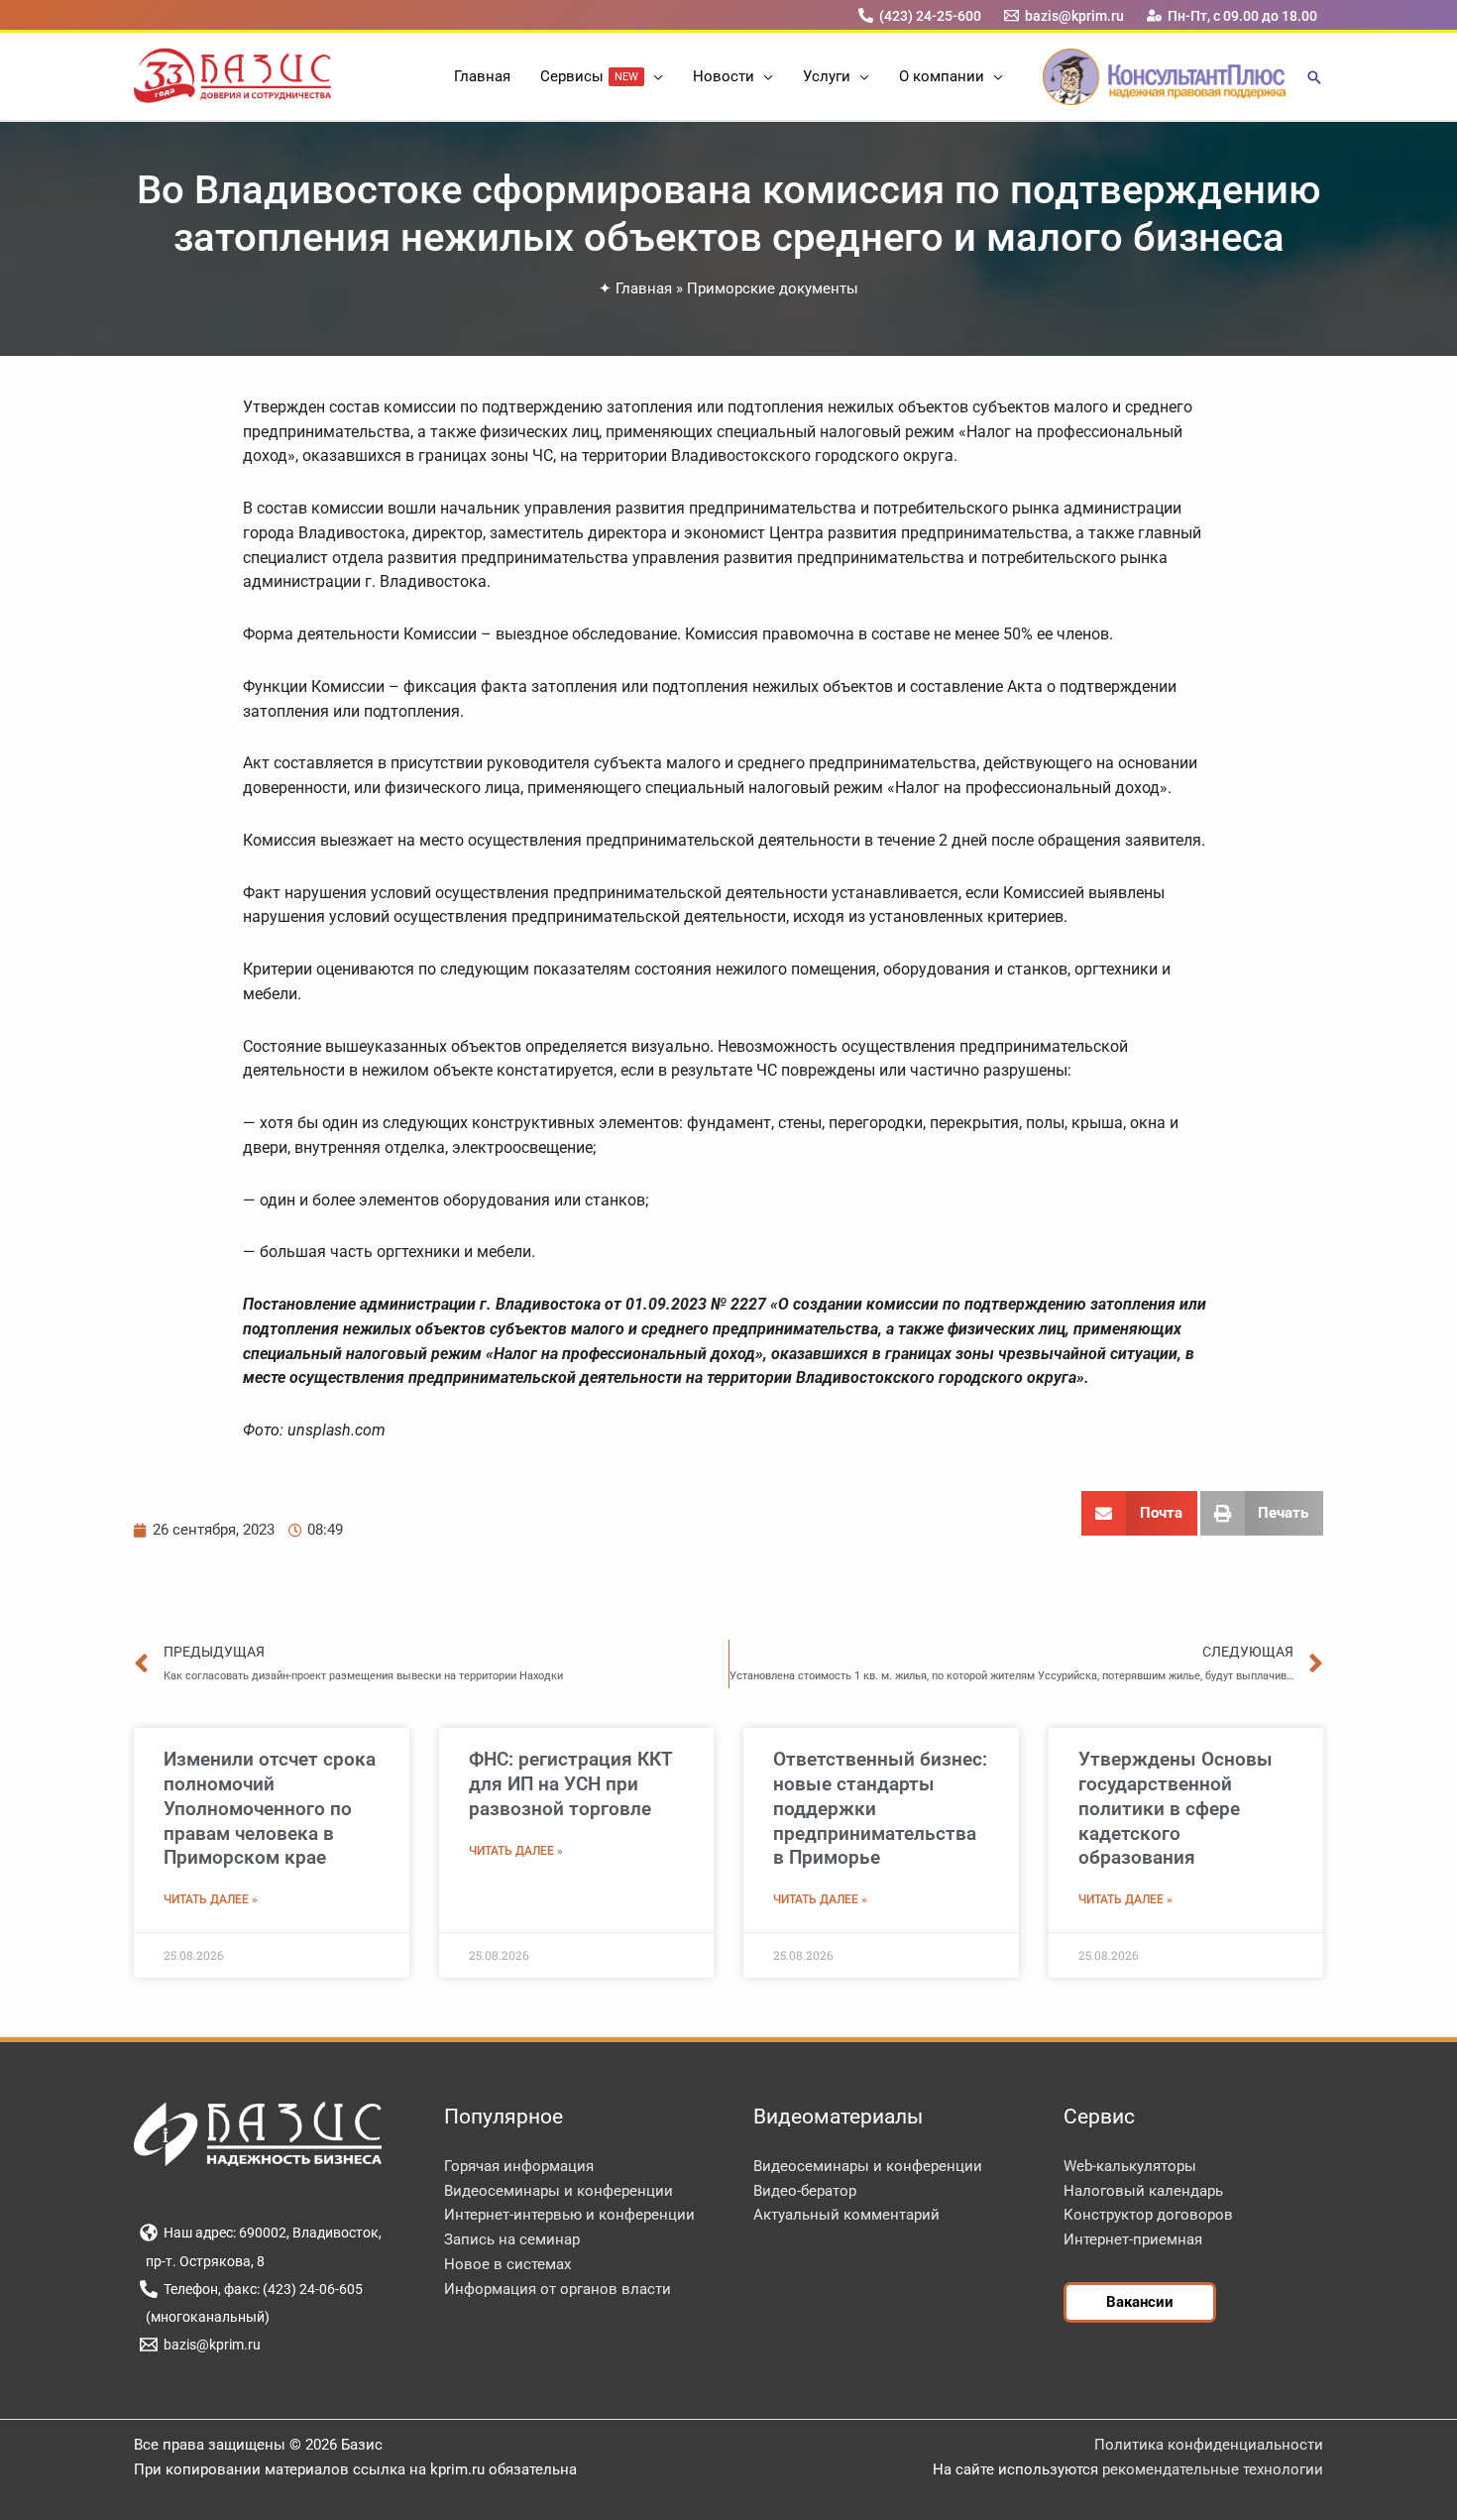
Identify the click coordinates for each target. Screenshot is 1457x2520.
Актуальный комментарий (846, 2215)
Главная (644, 288)
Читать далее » (211, 1899)
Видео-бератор (805, 2191)
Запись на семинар (512, 2239)
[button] (654, 76)
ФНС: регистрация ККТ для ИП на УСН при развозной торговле (571, 1783)
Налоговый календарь (1143, 2191)
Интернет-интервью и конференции (569, 2215)
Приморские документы (773, 288)
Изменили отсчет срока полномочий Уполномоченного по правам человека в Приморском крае (270, 1808)
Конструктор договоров (1148, 2215)
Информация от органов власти (558, 2289)
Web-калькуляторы (1130, 2166)
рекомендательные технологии (1213, 2469)
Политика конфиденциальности (1209, 2445)
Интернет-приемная (1133, 2239)
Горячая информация (519, 2166)
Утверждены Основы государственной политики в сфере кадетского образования (1176, 1808)
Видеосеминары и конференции (559, 2191)
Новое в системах (507, 2264)
